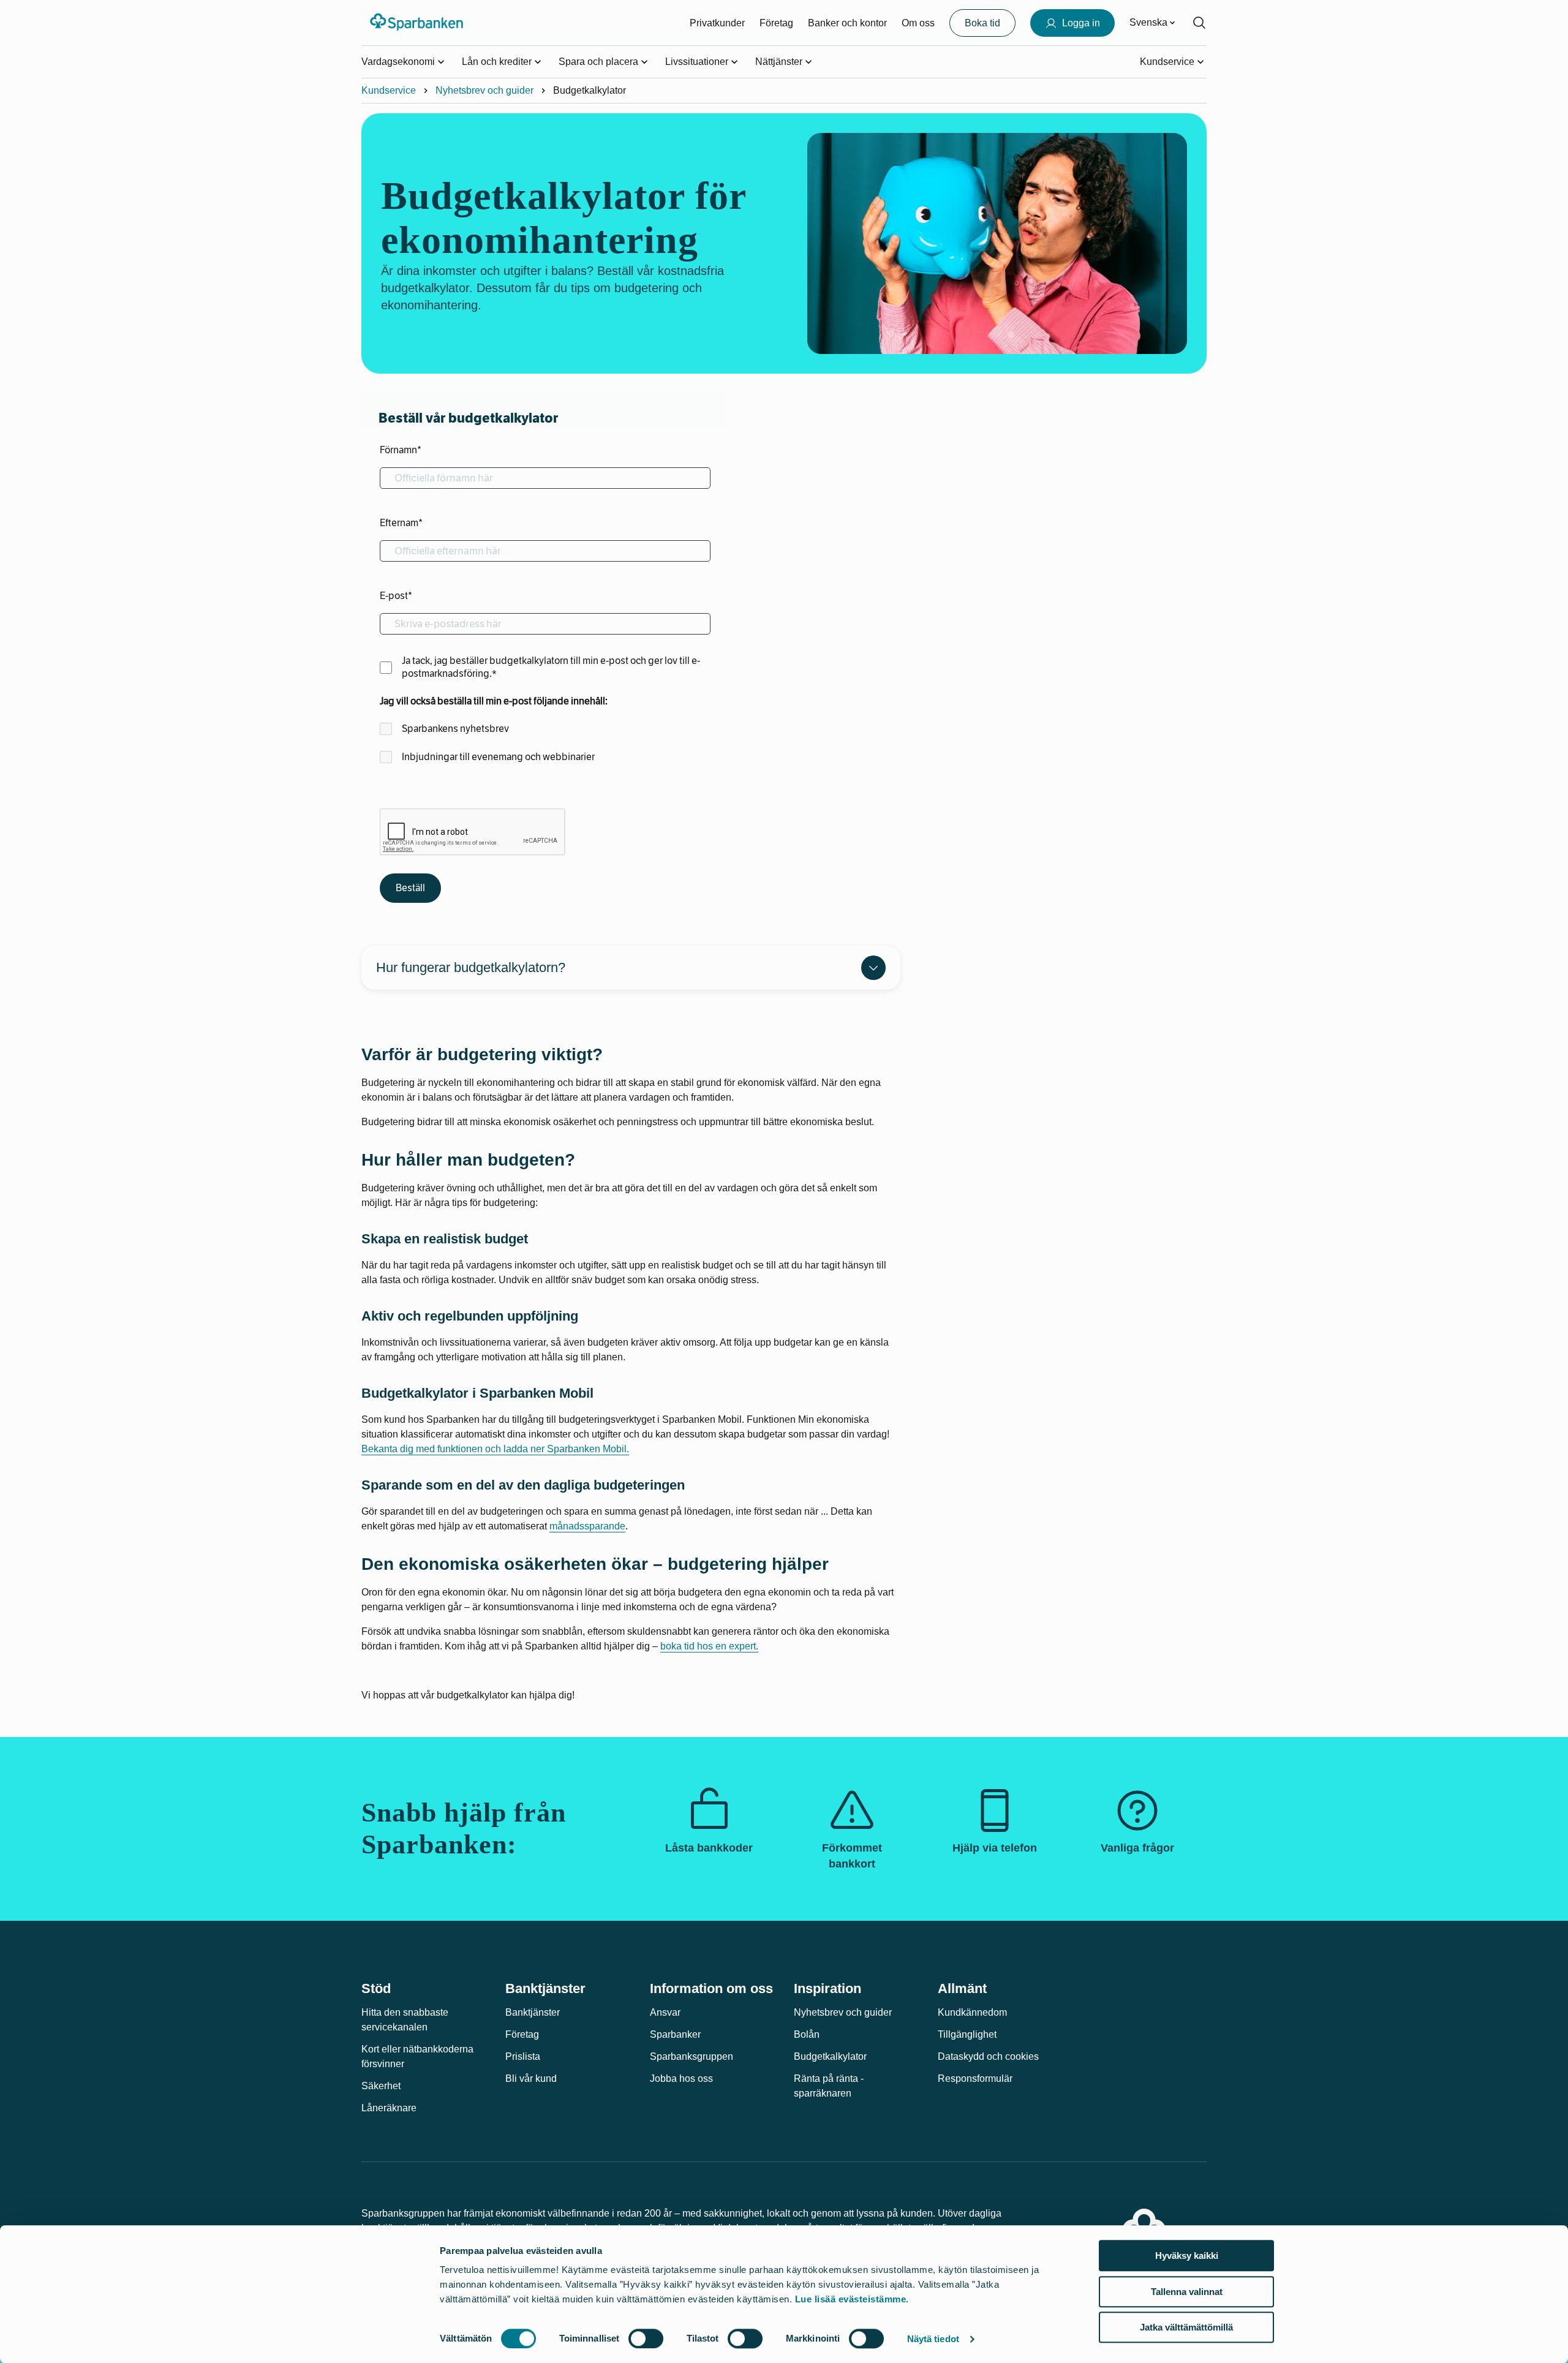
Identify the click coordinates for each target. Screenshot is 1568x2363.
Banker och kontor (847, 23)
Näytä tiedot (933, 2339)
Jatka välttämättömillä (1186, 2327)
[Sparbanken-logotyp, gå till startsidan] (417, 23)
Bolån (807, 2034)
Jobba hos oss (681, 2078)
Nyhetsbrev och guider (484, 90)
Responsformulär (975, 2078)
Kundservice (389, 90)
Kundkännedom (972, 2012)
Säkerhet (381, 2086)
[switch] (646, 2339)
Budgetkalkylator (830, 2056)
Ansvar (665, 2012)
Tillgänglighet (967, 2034)
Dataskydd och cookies (988, 2056)
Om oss (918, 23)
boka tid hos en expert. (709, 1646)
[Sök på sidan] (1199, 23)
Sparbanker (675, 2034)
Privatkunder (717, 23)
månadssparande (587, 1526)
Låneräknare (389, 2108)
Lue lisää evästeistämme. (852, 2299)
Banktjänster (533, 2012)
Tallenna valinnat (1187, 2292)
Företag (776, 23)
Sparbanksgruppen (692, 2056)
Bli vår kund (531, 2078)
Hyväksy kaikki (1187, 2256)
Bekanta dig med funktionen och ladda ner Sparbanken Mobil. (495, 1449)
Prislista (523, 2056)
